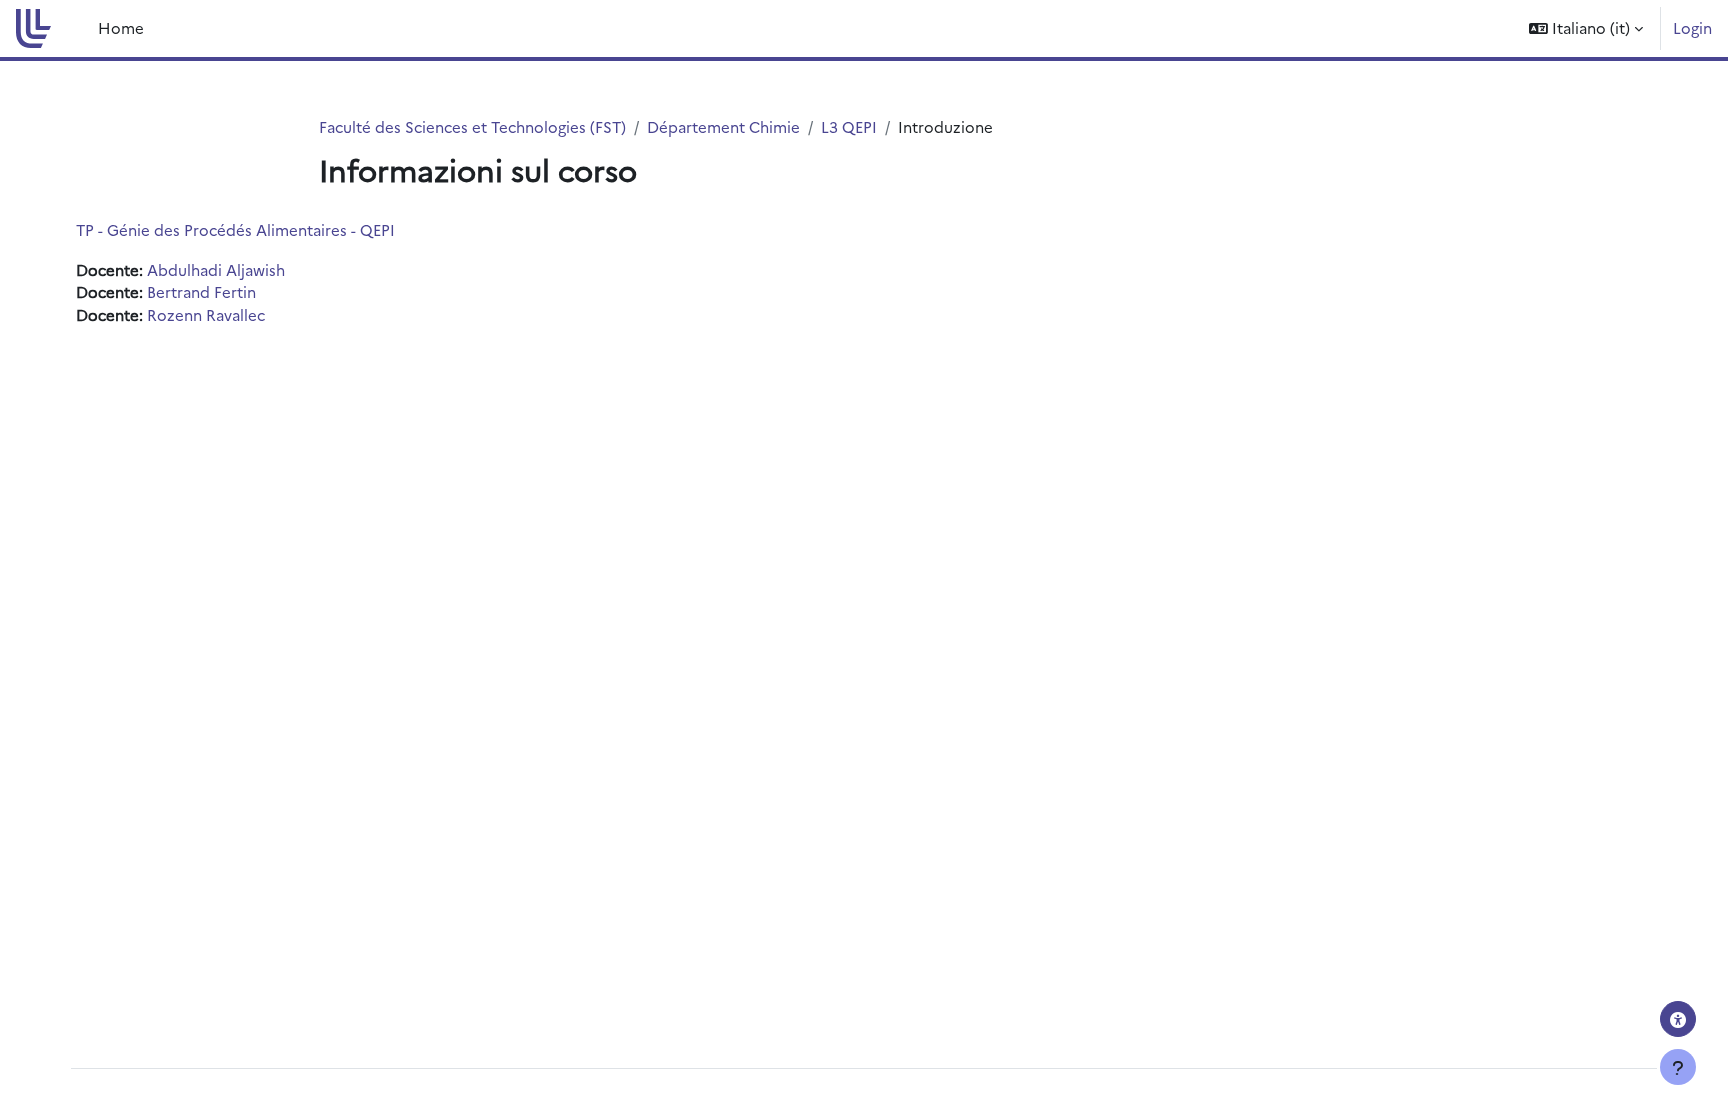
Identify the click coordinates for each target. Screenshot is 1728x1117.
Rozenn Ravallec (206, 314)
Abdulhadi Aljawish (216, 269)
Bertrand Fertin (201, 291)
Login (1692, 27)
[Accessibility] (1678, 1019)
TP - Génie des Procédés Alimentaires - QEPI (235, 229)
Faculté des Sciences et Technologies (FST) (472, 126)
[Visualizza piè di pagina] (1678, 1067)
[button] (1586, 28)
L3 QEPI (849, 126)
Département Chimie (723, 126)
